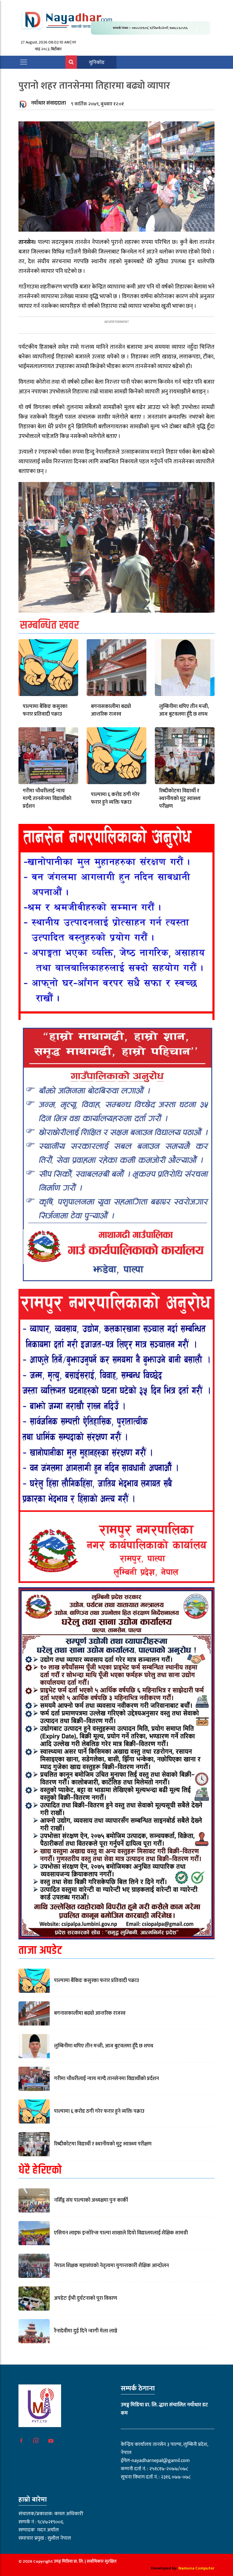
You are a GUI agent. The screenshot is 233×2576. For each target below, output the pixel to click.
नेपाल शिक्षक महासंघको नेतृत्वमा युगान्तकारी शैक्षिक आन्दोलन (111, 2266)
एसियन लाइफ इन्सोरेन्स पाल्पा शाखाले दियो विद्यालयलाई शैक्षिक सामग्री (121, 2233)
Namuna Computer (196, 2568)
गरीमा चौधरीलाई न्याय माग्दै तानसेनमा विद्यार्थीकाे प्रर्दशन (47, 799)
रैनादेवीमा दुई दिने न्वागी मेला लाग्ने (86, 2331)
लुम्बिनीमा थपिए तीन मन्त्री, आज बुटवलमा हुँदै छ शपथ (184, 710)
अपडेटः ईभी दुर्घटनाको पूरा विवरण (86, 2298)
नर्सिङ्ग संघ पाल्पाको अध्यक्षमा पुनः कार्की (91, 2200)
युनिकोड (97, 63)
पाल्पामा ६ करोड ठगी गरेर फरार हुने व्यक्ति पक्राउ (115, 798)
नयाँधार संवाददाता (48, 103)
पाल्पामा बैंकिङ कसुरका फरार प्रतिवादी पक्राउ (45, 710)
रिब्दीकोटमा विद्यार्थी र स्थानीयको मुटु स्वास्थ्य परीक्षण (180, 799)
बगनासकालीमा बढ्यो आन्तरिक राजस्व (111, 710)
